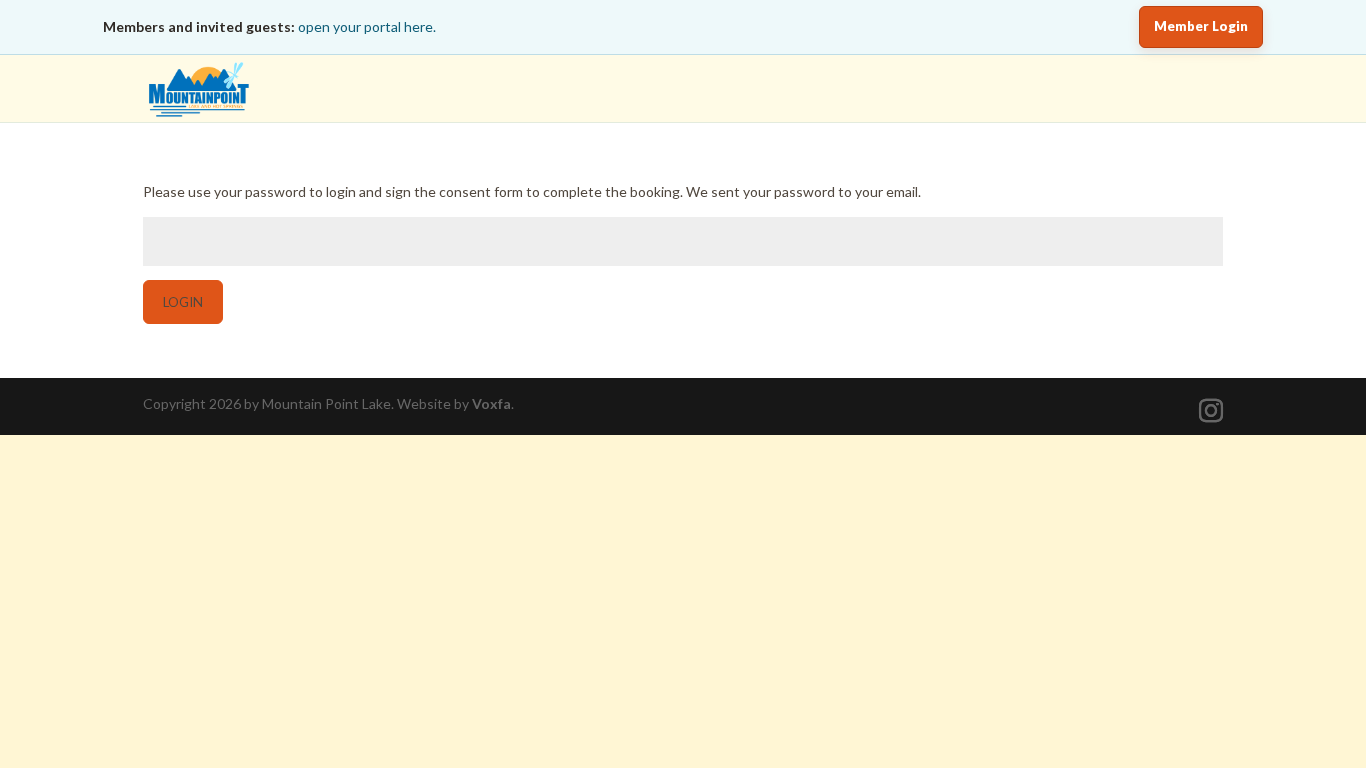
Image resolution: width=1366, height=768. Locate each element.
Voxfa (491, 403)
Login (183, 302)
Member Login (1201, 26)
